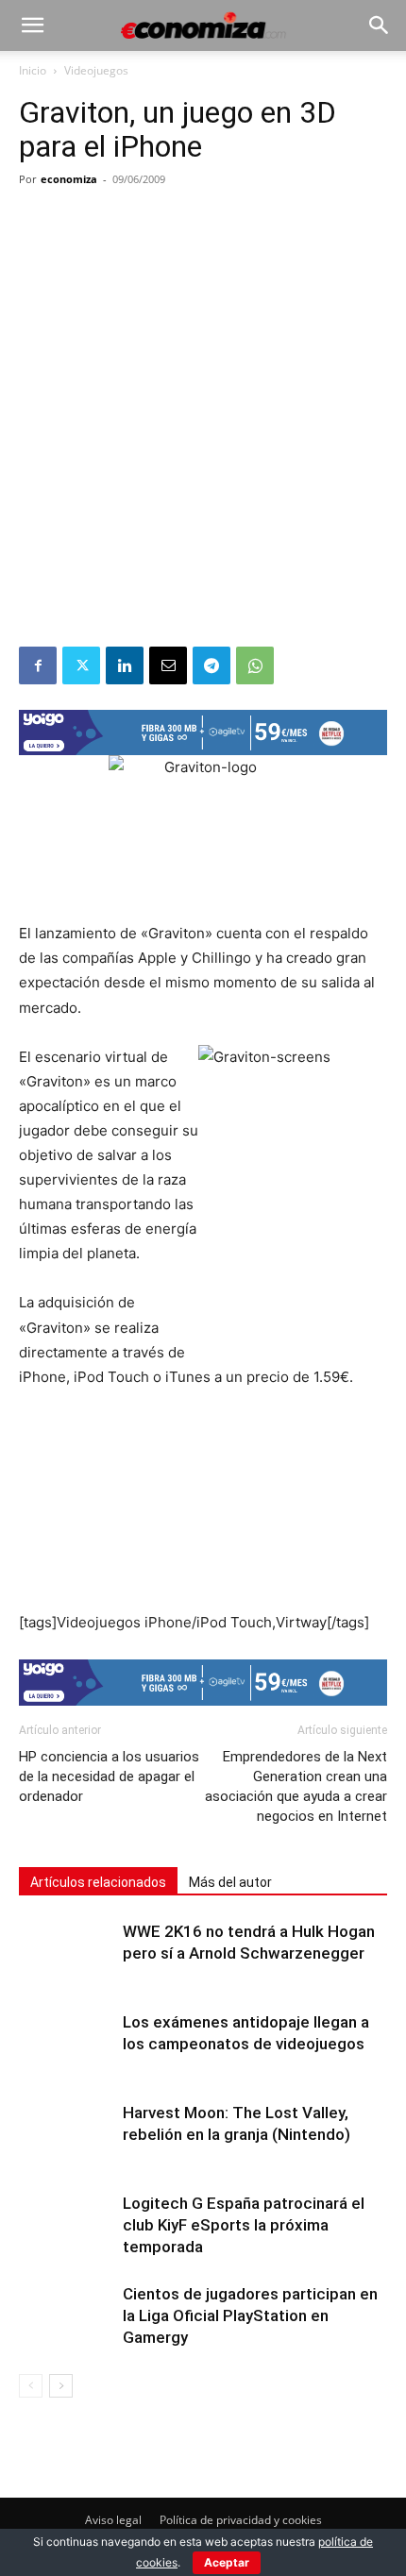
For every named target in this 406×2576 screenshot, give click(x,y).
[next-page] (61, 2386)
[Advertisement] (203, 434)
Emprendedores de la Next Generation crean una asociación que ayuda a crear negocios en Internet (296, 1786)
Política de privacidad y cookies (241, 2520)
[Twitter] (81, 665)
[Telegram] (211, 665)
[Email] (168, 665)
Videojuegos (96, 70)
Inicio (33, 70)
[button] (32, 25)
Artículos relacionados (98, 1882)
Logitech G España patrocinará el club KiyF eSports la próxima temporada (244, 2225)
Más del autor (230, 1882)
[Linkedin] (125, 665)
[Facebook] (38, 665)
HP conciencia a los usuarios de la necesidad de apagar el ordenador (109, 1776)
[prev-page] (31, 2386)
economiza (69, 179)
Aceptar (227, 2562)
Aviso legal (113, 2520)
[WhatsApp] (255, 665)
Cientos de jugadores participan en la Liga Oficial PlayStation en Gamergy (250, 2315)
